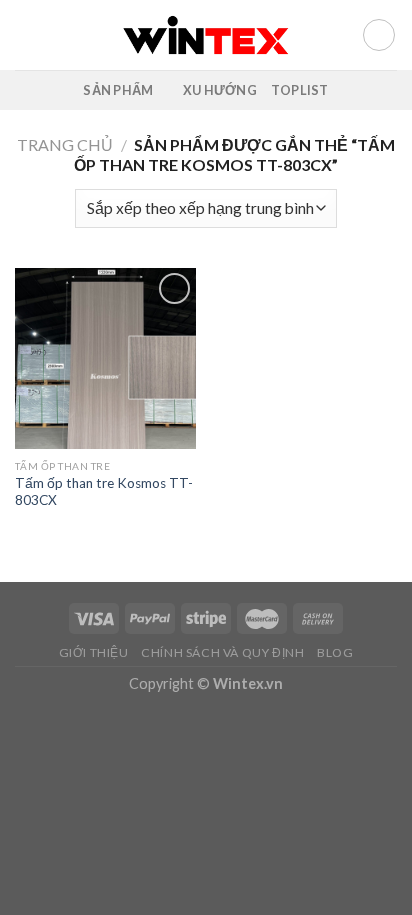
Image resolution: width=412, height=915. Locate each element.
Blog (335, 652)
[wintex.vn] (206, 34)
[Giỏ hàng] (379, 35)
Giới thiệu (94, 652)
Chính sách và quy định (222, 652)
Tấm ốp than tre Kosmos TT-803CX (104, 492)
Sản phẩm (118, 90)
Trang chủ (65, 144)
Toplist (300, 90)
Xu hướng (220, 90)
